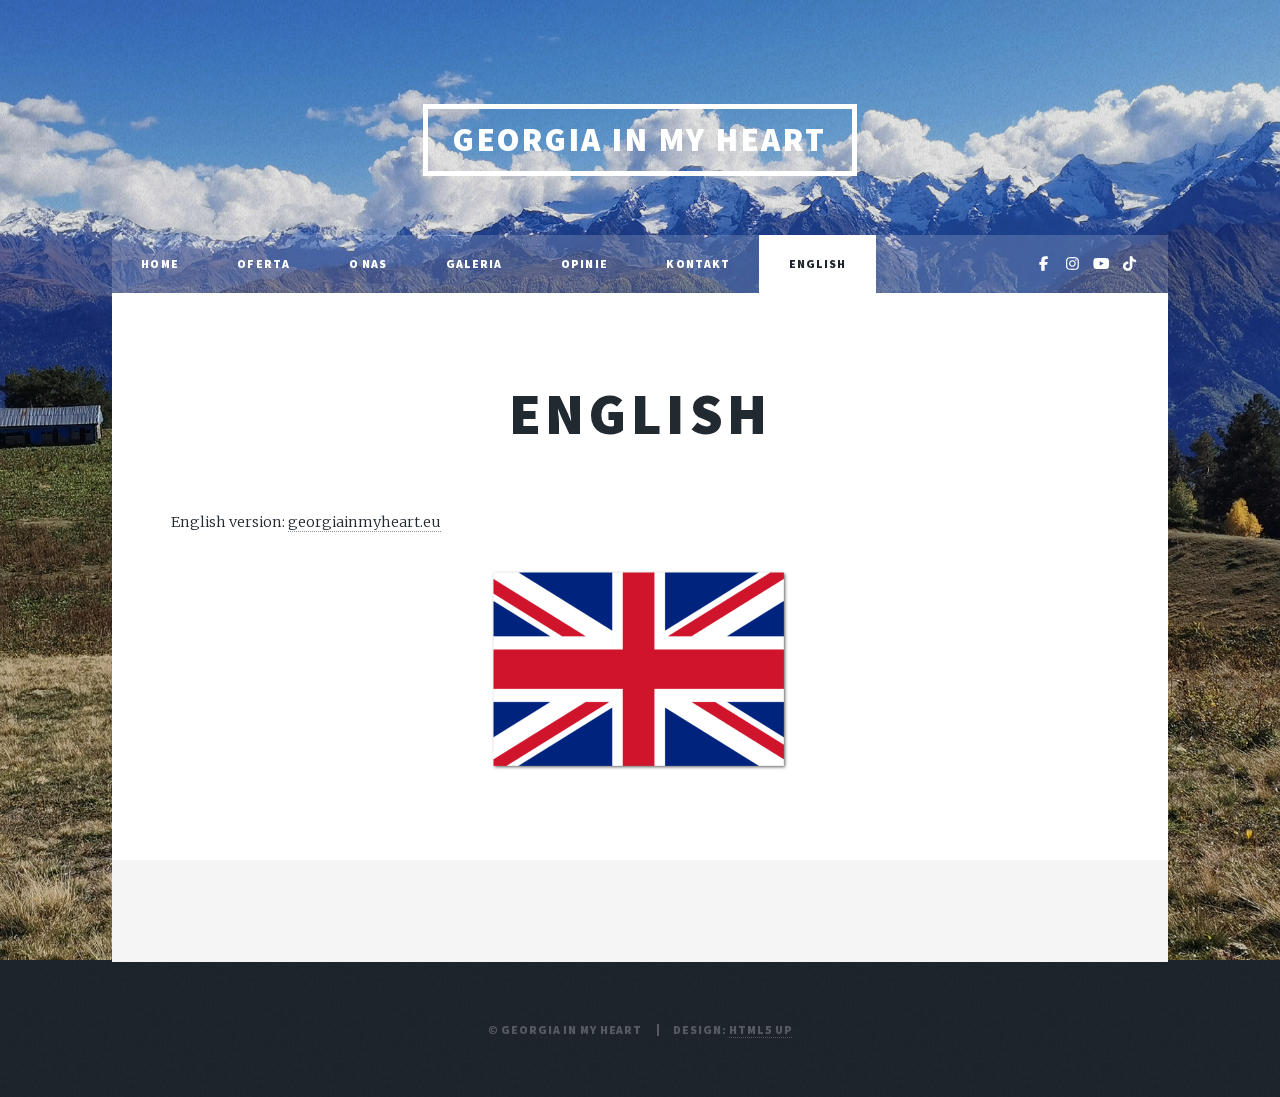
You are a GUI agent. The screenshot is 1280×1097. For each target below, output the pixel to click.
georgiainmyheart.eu (364, 522)
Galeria (474, 263)
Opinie (584, 263)
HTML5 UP (760, 1029)
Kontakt (698, 263)
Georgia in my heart (639, 139)
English (818, 263)
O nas (368, 263)
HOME (159, 263)
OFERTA (263, 263)
